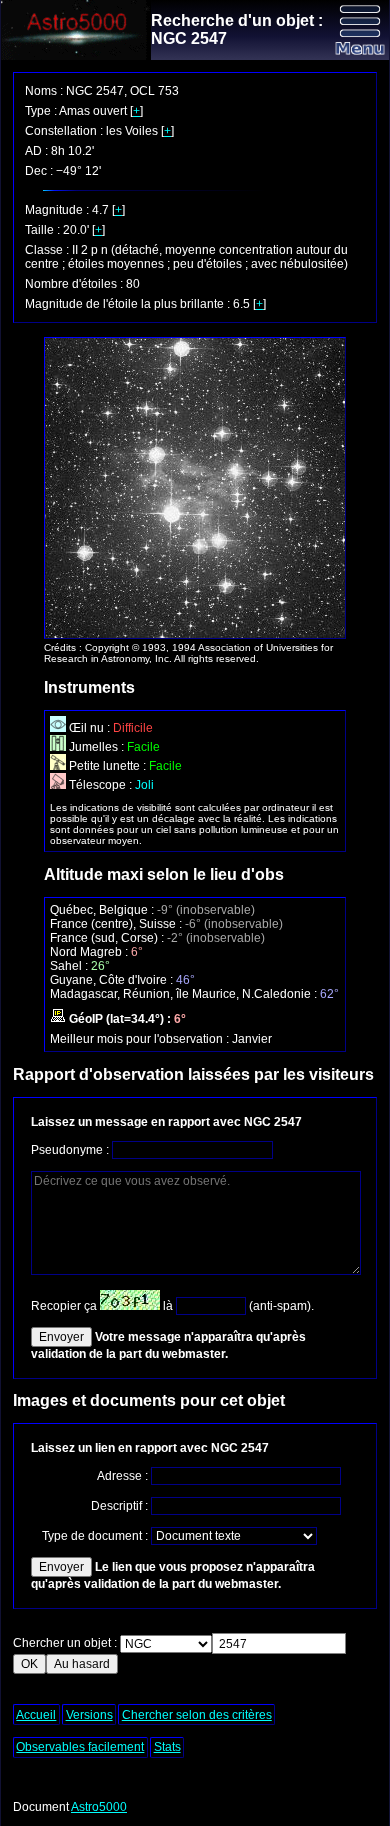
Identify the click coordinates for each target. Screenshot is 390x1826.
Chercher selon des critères (197, 1715)
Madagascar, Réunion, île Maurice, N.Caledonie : (185, 994)
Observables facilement (80, 1747)
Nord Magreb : (90, 952)
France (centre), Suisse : (117, 924)
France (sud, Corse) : (108, 938)
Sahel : (70, 966)
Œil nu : (89, 728)
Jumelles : (96, 747)
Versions (89, 1715)
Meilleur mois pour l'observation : (141, 1039)
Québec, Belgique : (103, 910)
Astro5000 (99, 1807)
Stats (167, 1747)
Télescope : (100, 785)
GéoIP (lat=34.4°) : (120, 1019)
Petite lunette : (107, 766)
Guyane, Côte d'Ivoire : (113, 980)
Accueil (36, 1715)
